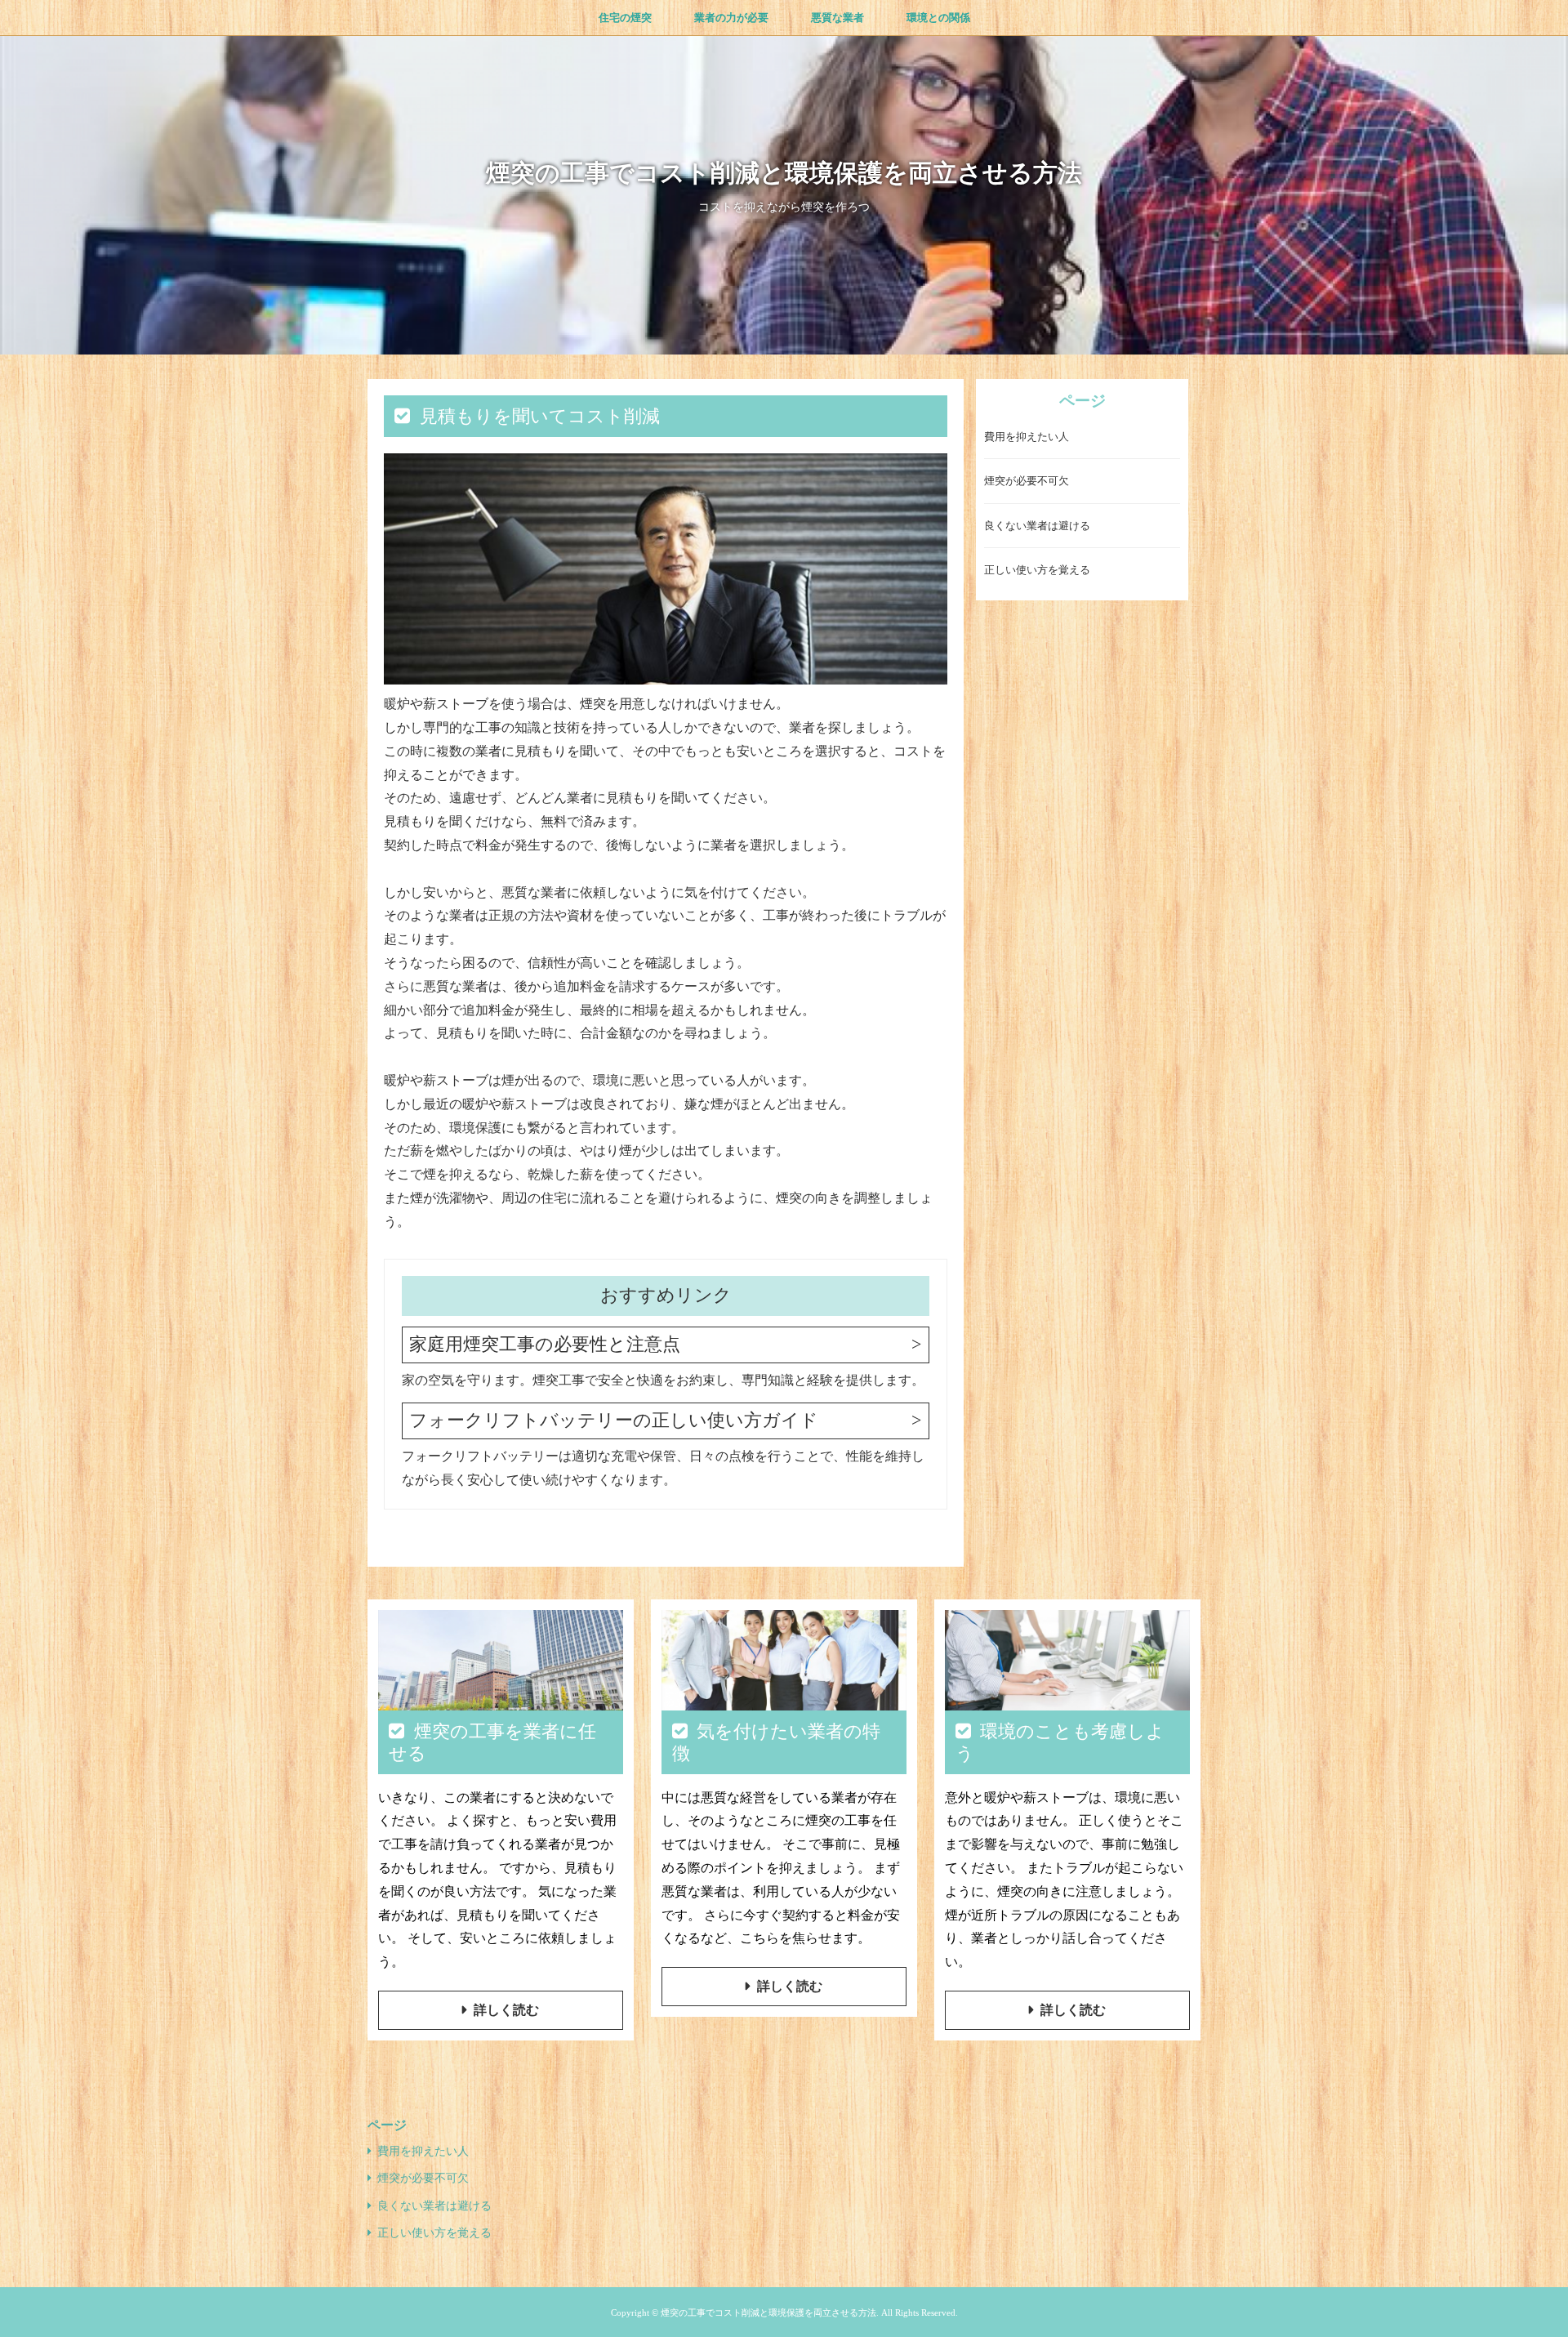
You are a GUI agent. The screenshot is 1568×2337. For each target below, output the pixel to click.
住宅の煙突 (625, 18)
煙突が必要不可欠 (1027, 482)
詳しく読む (506, 2010)
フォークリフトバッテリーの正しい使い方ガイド (614, 1420)
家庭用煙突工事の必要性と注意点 (545, 1344)
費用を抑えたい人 (1027, 437)
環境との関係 (938, 18)
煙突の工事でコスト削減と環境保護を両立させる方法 (784, 173)
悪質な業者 (837, 18)
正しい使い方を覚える (1037, 571)
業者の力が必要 (731, 18)
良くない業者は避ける (1037, 526)
